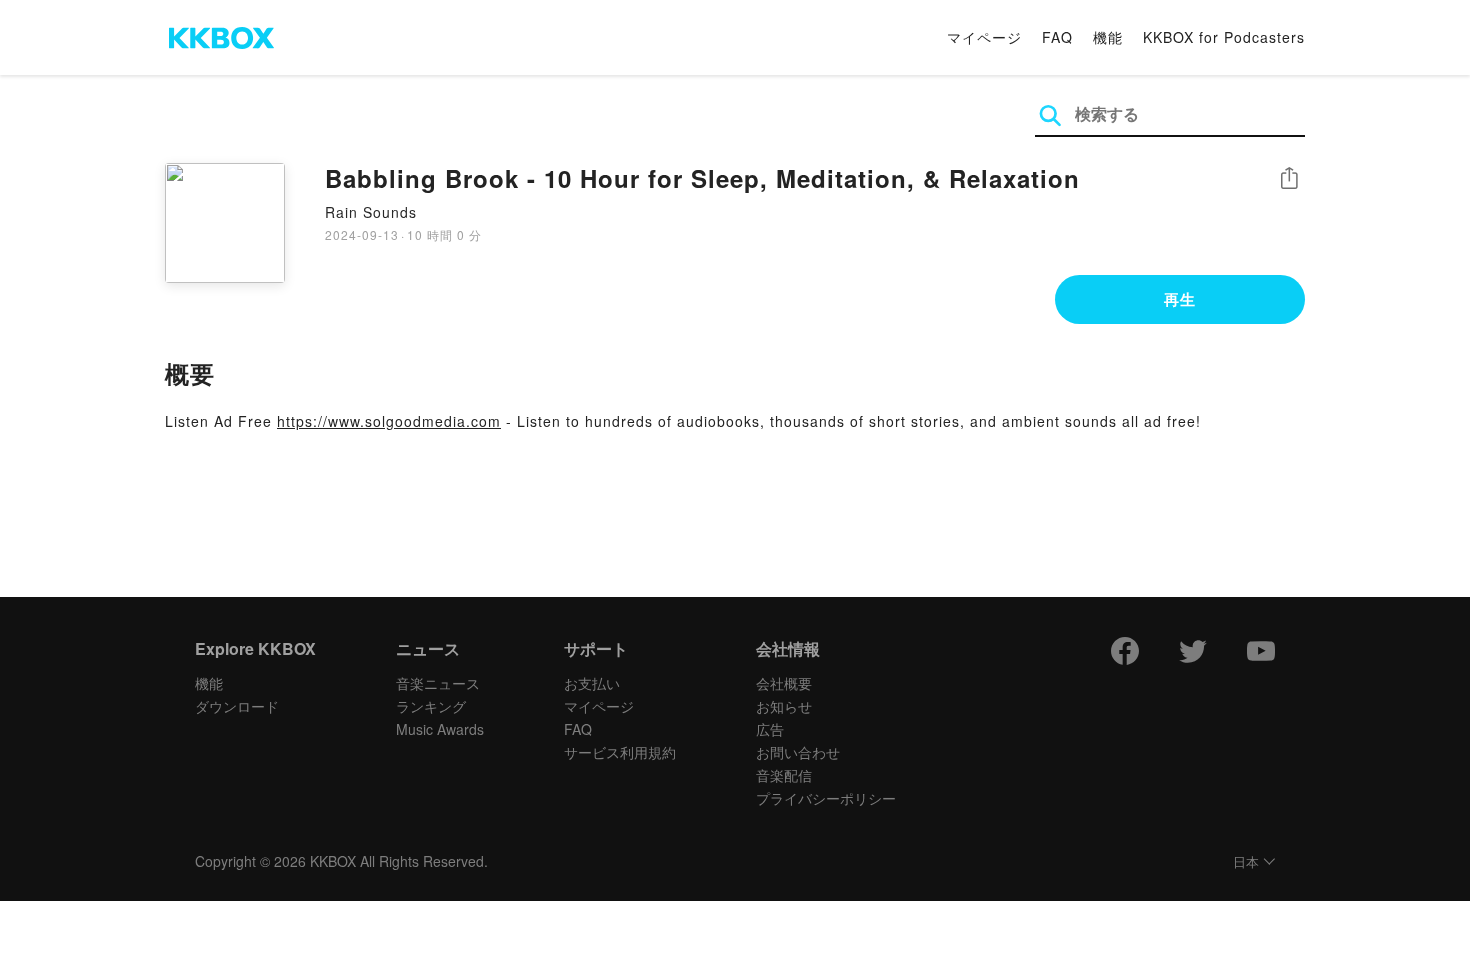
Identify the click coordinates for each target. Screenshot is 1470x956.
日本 (1246, 862)
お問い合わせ (798, 752)
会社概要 (784, 683)
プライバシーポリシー (826, 798)
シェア (1289, 178)
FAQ (1057, 37)
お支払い (592, 683)
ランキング (431, 706)
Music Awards (440, 729)
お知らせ (784, 706)
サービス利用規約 (620, 752)
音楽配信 (784, 775)
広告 (770, 729)
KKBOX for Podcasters (1224, 37)
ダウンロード (237, 706)
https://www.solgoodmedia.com (389, 421)
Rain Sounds (371, 212)
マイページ (984, 37)
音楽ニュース (438, 683)
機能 (1108, 37)
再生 (1180, 299)
